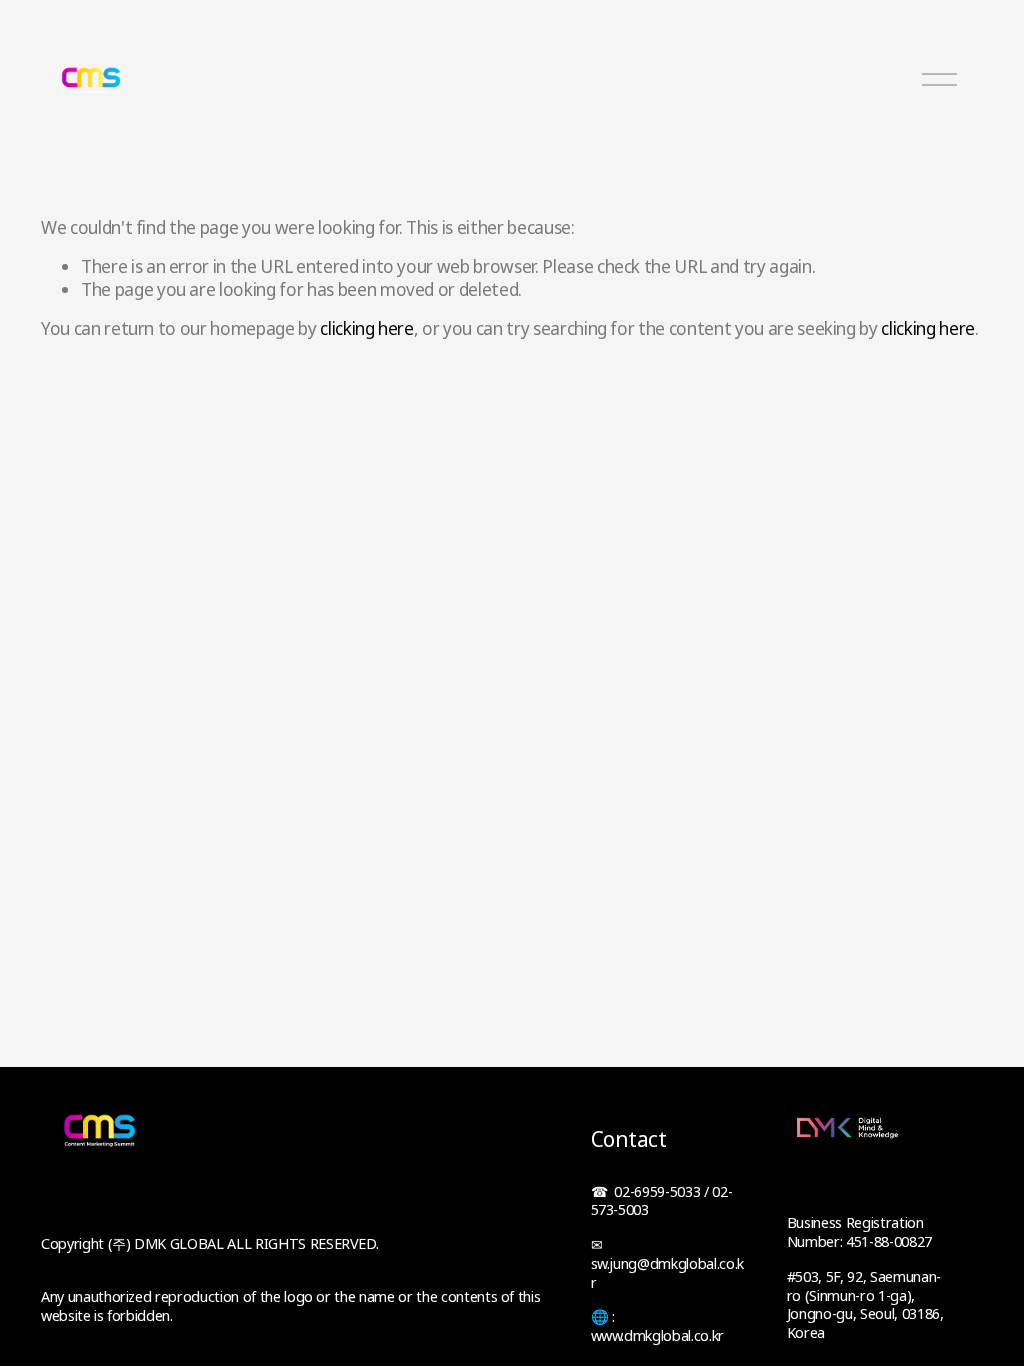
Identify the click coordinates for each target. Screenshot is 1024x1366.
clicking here (367, 328)
